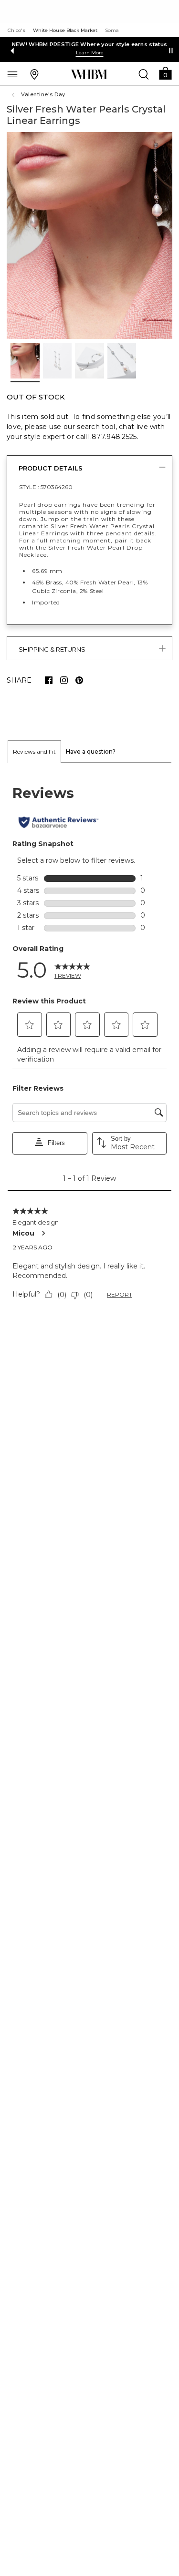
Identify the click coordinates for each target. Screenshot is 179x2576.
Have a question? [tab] (91, 751)
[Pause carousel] (171, 51)
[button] (165, 73)
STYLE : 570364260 (46, 487)
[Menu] (12, 74)
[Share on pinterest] (79, 680)
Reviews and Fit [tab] (34, 751)
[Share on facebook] (49, 680)
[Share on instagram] (64, 680)
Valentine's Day (43, 94)
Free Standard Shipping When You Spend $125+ (90, 44)
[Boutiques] (34, 74)
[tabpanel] (89, 1044)
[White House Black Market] (89, 74)
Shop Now (77, 53)
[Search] (144, 74)
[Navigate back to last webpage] (14, 95)
